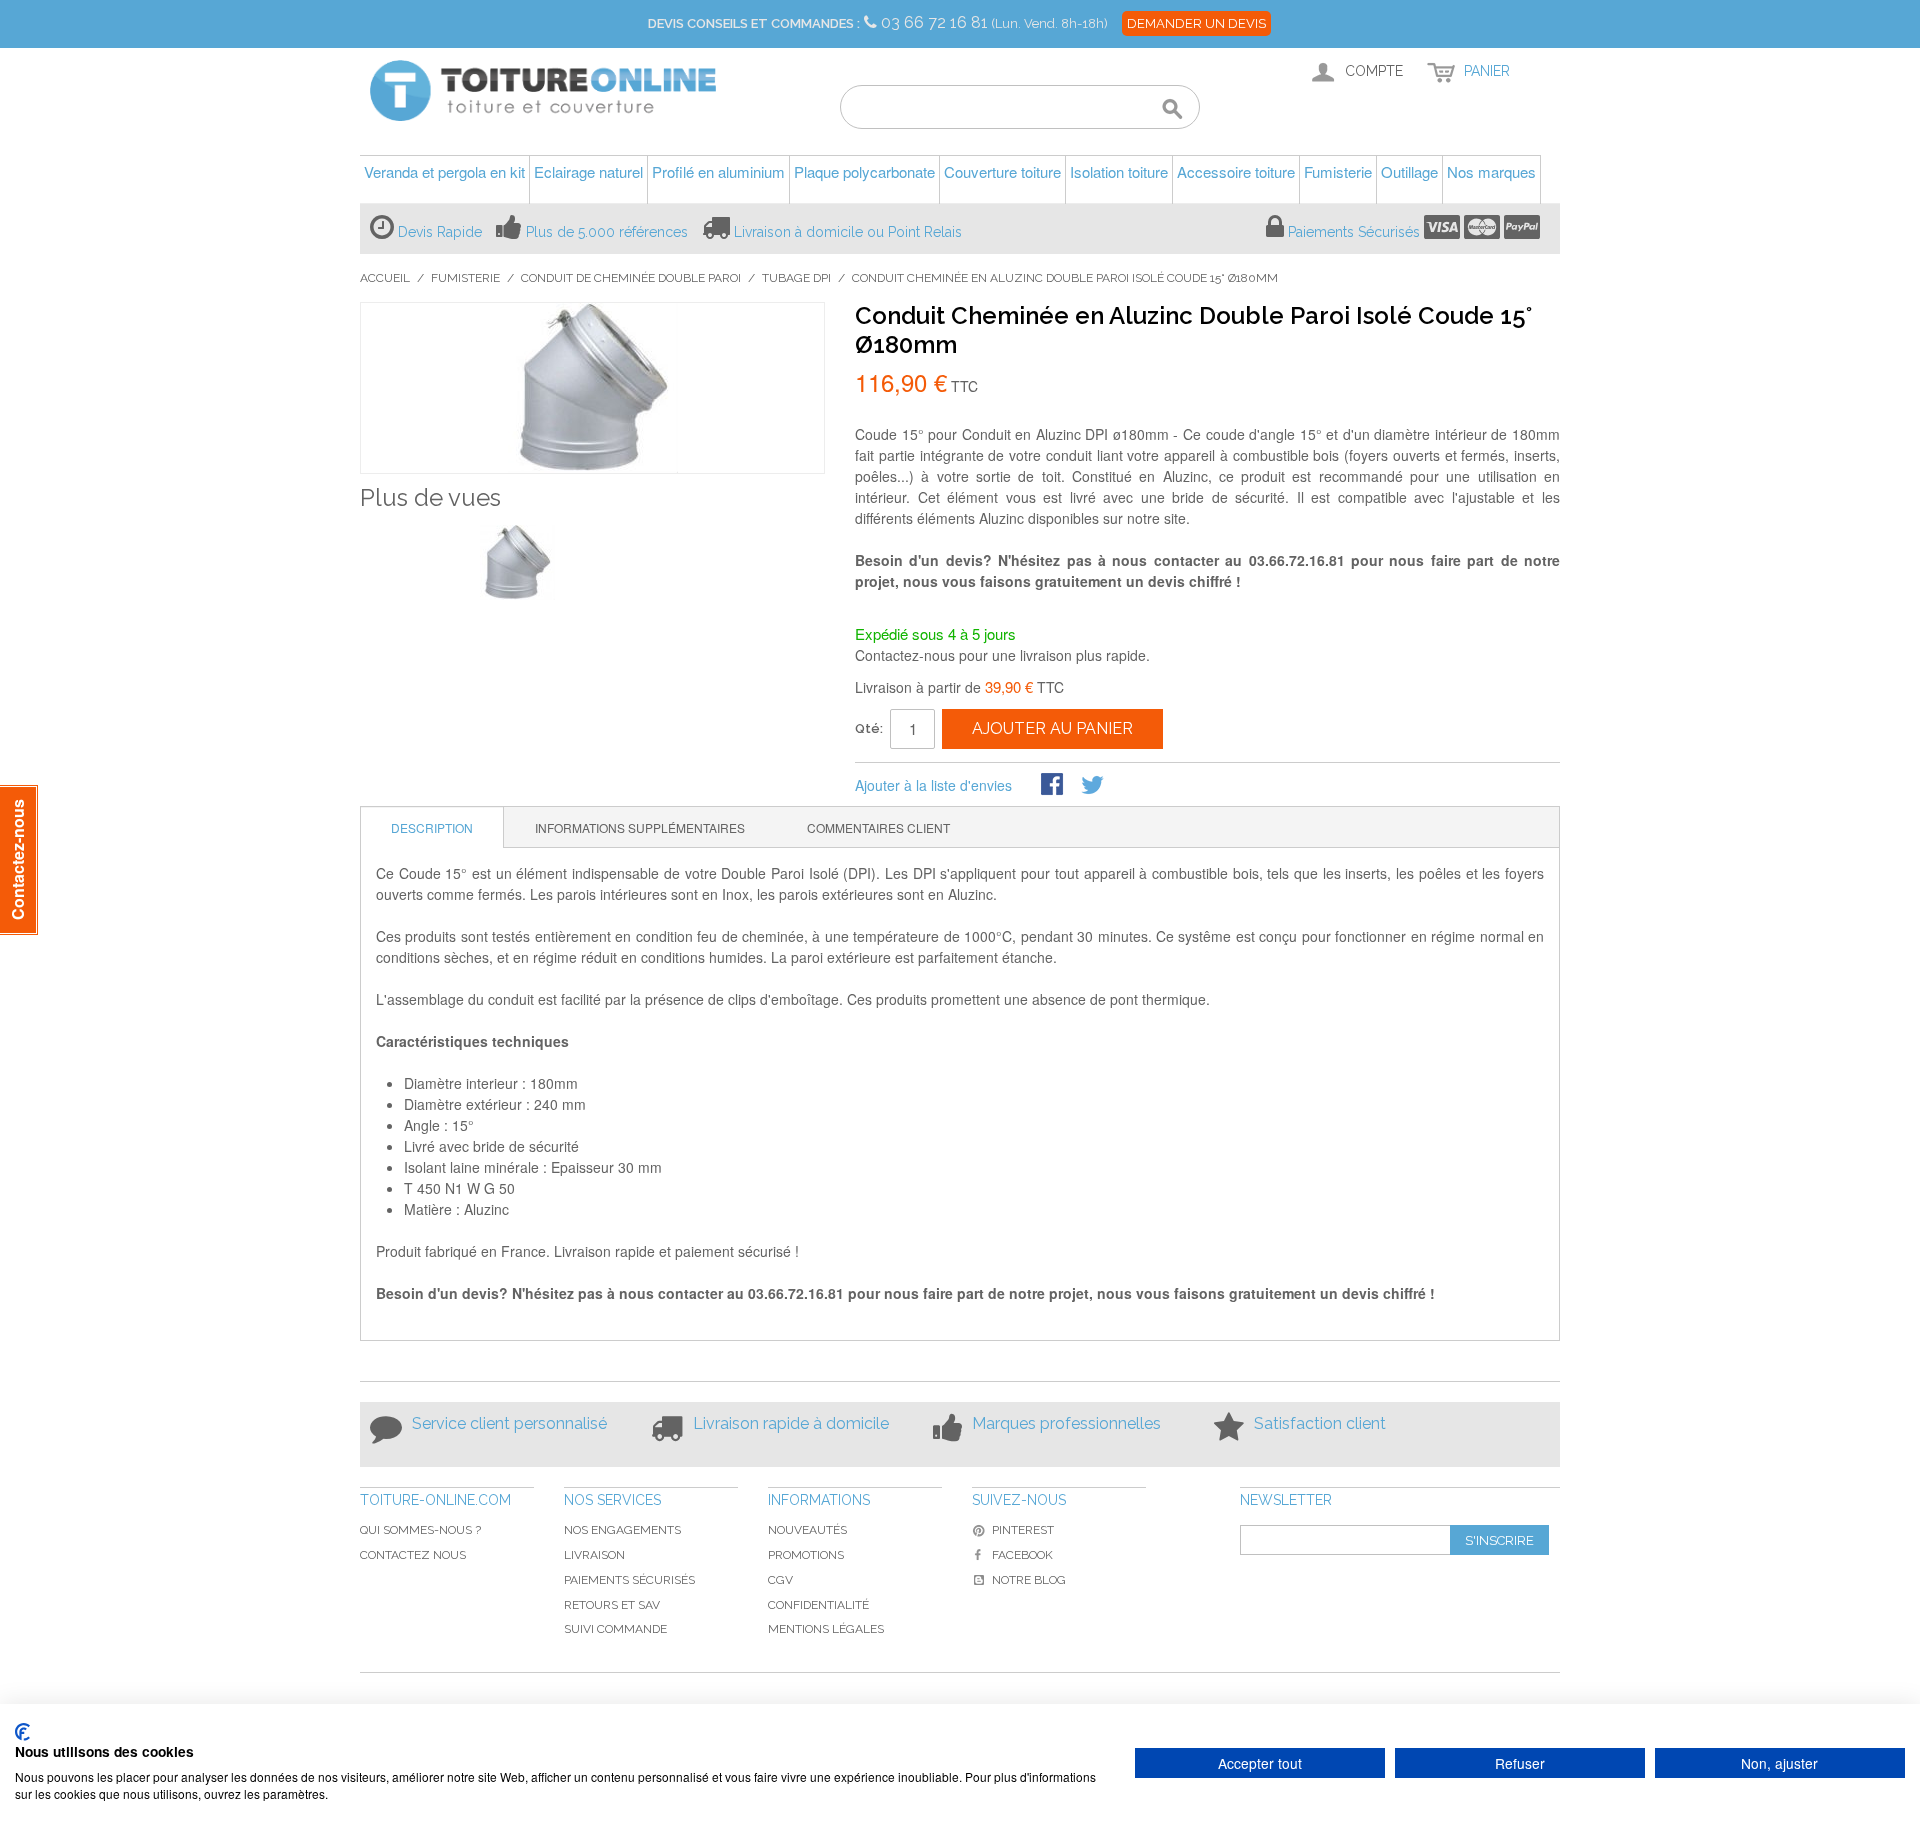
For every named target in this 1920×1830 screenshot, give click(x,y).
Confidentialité (818, 1605)
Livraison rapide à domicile (791, 1423)
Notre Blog (1029, 1580)
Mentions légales (826, 1629)
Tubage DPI (796, 278)
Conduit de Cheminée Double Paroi (631, 278)
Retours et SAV (612, 1605)
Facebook (1022, 1555)
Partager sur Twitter (1094, 786)
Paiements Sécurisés (1354, 232)
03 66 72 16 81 (936, 22)
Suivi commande (615, 1629)
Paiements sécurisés (629, 1580)
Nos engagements (622, 1530)
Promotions (806, 1555)
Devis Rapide (440, 232)
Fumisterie (465, 278)
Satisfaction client (1320, 1423)
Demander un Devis (1196, 23)
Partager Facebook (1054, 786)
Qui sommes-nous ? (420, 1530)
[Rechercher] (1172, 110)
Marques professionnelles (1066, 1423)
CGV (780, 1580)
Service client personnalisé (509, 1423)
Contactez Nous (413, 1555)
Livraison (594, 1555)
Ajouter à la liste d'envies (933, 785)
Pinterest (1023, 1530)
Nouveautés (807, 1530)
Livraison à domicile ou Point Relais (848, 232)
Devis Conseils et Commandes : (754, 23)
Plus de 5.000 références (607, 232)
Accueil (385, 278)
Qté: (869, 728)
